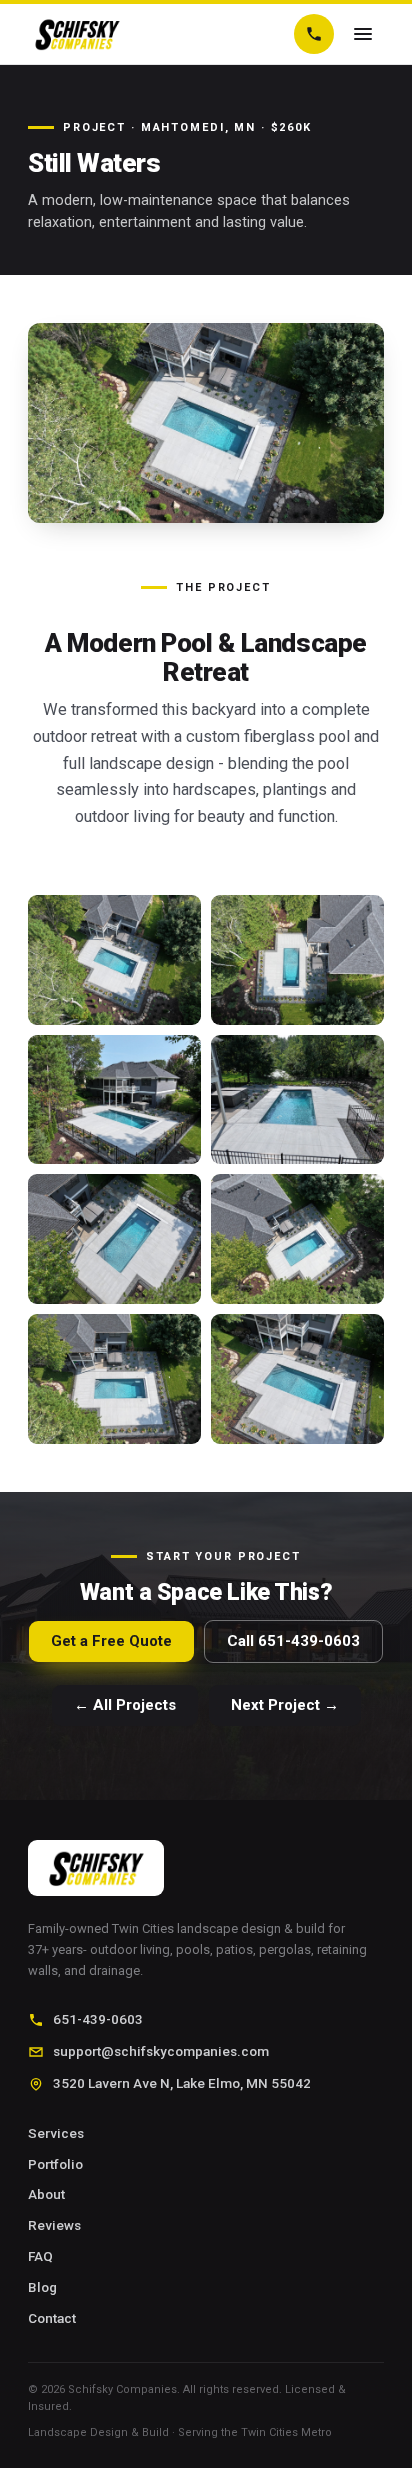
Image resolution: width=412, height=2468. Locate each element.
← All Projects (125, 1705)
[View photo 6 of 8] (297, 1239)
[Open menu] (363, 34)
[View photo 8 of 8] (297, 1379)
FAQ (40, 2256)
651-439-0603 (98, 2019)
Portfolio (55, 2164)
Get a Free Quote (111, 1641)
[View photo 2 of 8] (297, 960)
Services (56, 2133)
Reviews (54, 2225)
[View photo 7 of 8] (114, 1379)
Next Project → (285, 1705)
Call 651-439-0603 (293, 1641)
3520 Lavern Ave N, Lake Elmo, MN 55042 (182, 2083)
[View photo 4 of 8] (297, 1100)
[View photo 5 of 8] (114, 1239)
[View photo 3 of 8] (114, 1100)
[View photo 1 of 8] (114, 960)
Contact (52, 2318)
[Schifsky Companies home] (77, 34)
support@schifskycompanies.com (161, 2051)
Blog (42, 2287)
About (46, 2194)
